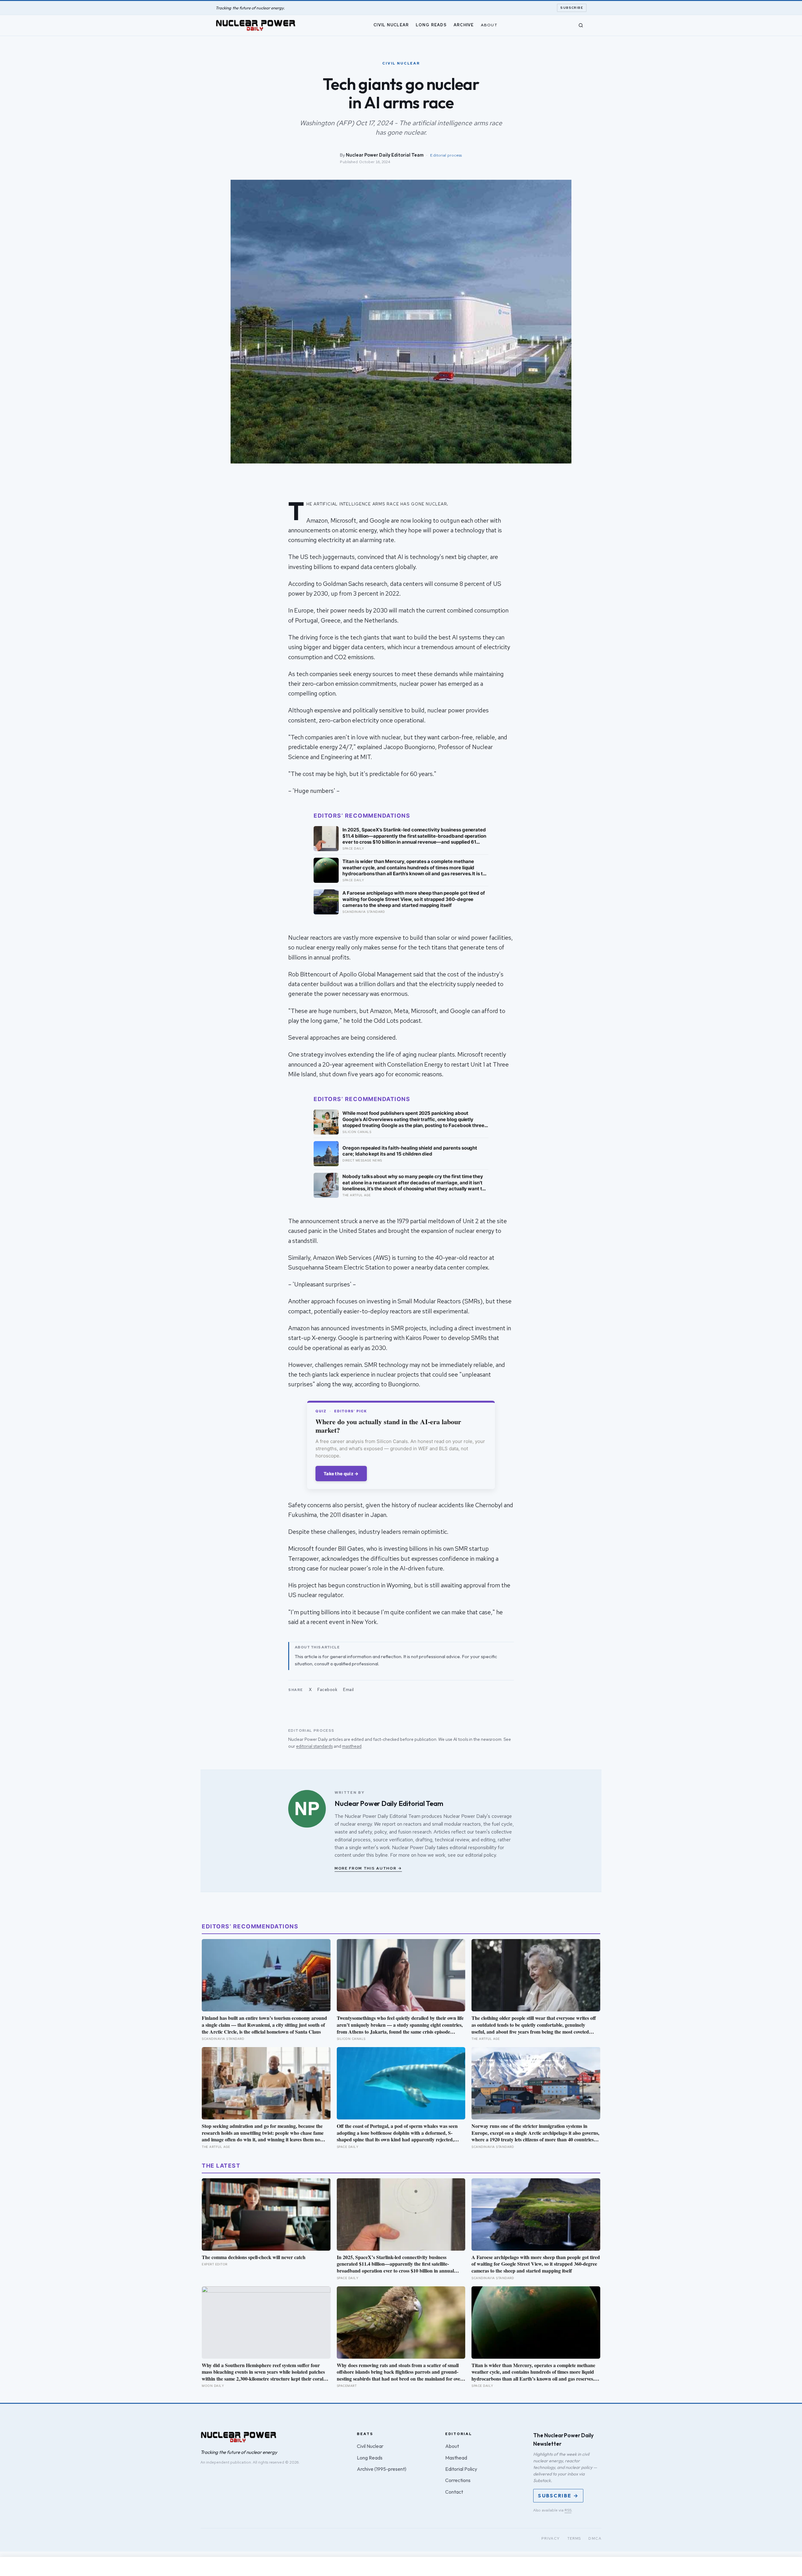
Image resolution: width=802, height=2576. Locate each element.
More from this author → (368, 1868)
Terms (574, 2538)
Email (349, 1690)
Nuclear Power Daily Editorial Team (385, 155)
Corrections (458, 2480)
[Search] (581, 25)
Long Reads (431, 25)
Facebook (327, 1690)
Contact (454, 2492)
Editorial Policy (461, 2469)
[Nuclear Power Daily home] (256, 25)
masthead (352, 1746)
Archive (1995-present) (382, 2469)
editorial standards (314, 1746)
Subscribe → (558, 2496)
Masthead (456, 2458)
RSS (568, 2510)
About (489, 25)
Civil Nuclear (391, 25)
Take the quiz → (341, 1474)
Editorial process (446, 155)
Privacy (551, 2538)
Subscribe (572, 8)
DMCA (595, 2538)
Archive (464, 25)
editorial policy (481, 1855)
